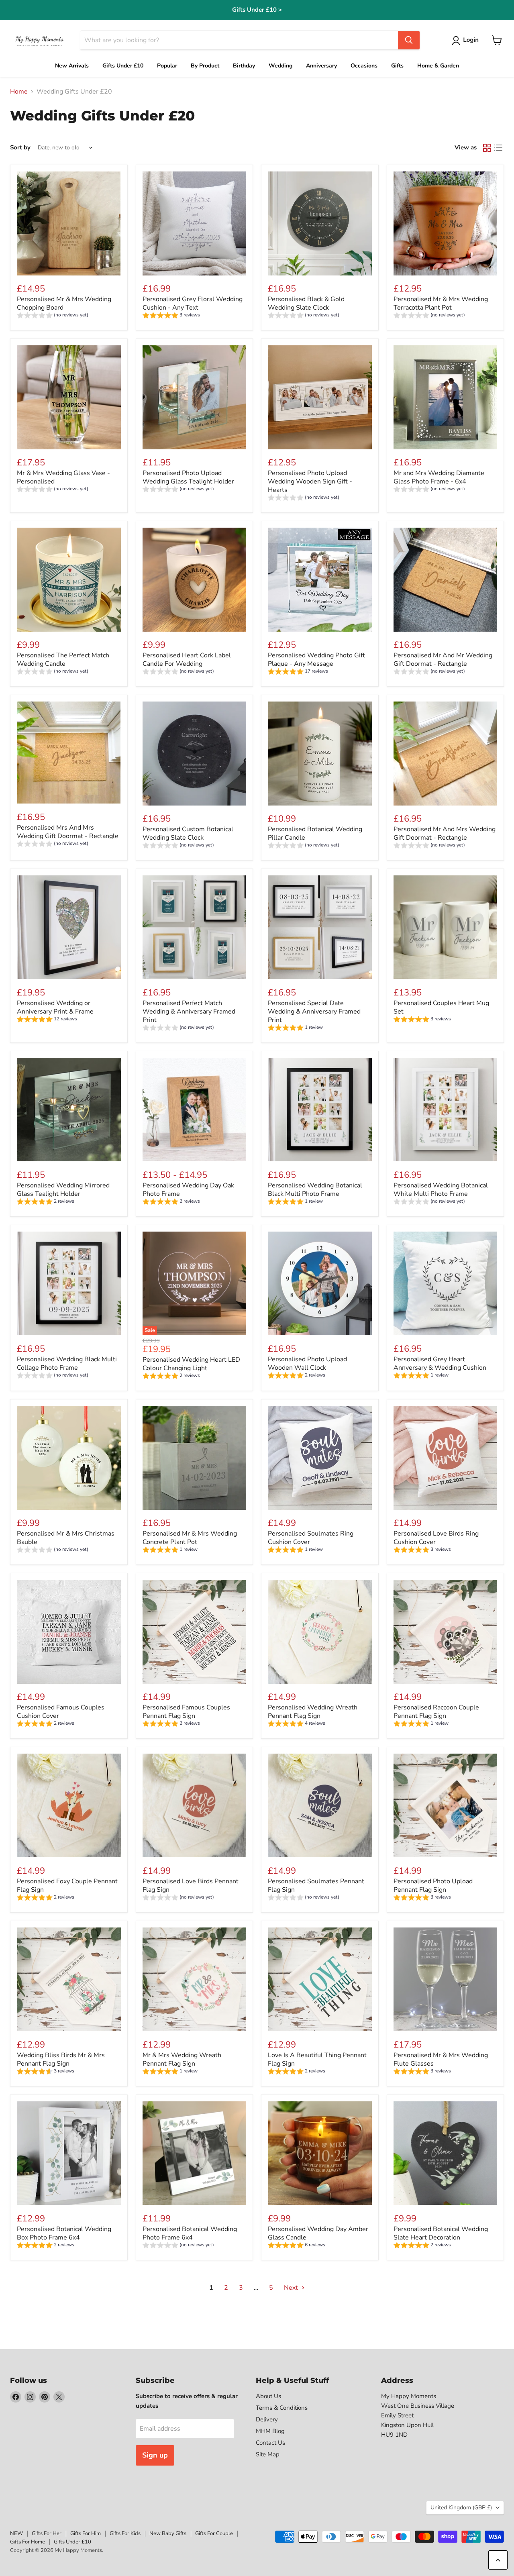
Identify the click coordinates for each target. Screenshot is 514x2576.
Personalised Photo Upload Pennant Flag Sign (433, 1886)
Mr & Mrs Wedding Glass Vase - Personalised (63, 477)
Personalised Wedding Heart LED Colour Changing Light (191, 1364)
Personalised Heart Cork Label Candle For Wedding (187, 660)
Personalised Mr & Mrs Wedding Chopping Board (64, 303)
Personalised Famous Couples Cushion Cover (61, 1712)
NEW (16, 2533)
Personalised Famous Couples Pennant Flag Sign (186, 1712)
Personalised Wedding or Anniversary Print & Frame (55, 1007)
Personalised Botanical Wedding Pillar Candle (315, 833)
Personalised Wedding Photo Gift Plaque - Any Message (316, 660)
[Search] (409, 40)
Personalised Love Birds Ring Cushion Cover (436, 1538)
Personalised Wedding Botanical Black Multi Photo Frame (315, 1190)
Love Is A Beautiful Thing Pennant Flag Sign (317, 2059)
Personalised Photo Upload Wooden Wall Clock (307, 1363)
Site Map (268, 2454)
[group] (53, 316)
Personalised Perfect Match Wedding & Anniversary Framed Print (189, 1012)
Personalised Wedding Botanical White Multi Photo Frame (441, 1190)
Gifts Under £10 (72, 2542)
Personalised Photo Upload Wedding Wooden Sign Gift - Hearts (310, 481)
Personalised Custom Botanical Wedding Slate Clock (188, 833)
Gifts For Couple (214, 2533)
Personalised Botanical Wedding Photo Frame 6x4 (190, 2233)
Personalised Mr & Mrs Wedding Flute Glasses (441, 2059)
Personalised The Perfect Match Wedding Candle (63, 660)
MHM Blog (270, 2431)
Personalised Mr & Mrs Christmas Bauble (66, 1538)
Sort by (20, 148)
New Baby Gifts (168, 2533)
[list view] (498, 148)
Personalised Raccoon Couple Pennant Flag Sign (436, 1712)
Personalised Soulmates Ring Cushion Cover (311, 1538)
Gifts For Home (28, 2542)
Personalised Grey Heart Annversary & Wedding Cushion (440, 1363)
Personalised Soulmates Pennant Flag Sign (316, 1886)
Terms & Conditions (282, 2408)
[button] (467, 41)
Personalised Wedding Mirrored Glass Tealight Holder (63, 1190)
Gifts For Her (47, 2533)
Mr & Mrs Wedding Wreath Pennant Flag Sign (182, 2059)
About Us (268, 2396)
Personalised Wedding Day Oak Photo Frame (188, 1190)
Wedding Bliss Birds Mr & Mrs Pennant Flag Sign (61, 2059)
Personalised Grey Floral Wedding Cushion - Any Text (193, 303)
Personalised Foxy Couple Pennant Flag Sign (67, 1886)
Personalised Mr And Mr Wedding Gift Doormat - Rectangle (443, 660)
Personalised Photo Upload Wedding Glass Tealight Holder (188, 477)
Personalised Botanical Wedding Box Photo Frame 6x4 (64, 2233)
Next (292, 2288)
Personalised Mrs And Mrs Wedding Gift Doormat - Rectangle (68, 832)
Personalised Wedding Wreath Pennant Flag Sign (313, 1712)
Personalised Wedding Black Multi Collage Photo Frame (67, 1363)
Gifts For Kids (125, 2533)
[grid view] (487, 148)
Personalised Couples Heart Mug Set (441, 1007)
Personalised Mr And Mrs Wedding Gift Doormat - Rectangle (445, 833)
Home (19, 92)
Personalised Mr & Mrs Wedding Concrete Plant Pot (190, 1538)
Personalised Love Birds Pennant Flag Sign (191, 1886)
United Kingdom (461, 2508)
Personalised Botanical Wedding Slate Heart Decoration (441, 2233)
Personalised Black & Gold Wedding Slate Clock (306, 303)
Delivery (267, 2419)
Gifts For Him (86, 2533)
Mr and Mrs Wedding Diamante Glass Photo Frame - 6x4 (439, 477)
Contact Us (270, 2443)
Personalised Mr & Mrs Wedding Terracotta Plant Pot (441, 303)
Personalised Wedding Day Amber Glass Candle (318, 2233)
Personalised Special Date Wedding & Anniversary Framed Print (314, 1012)
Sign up (155, 2455)
